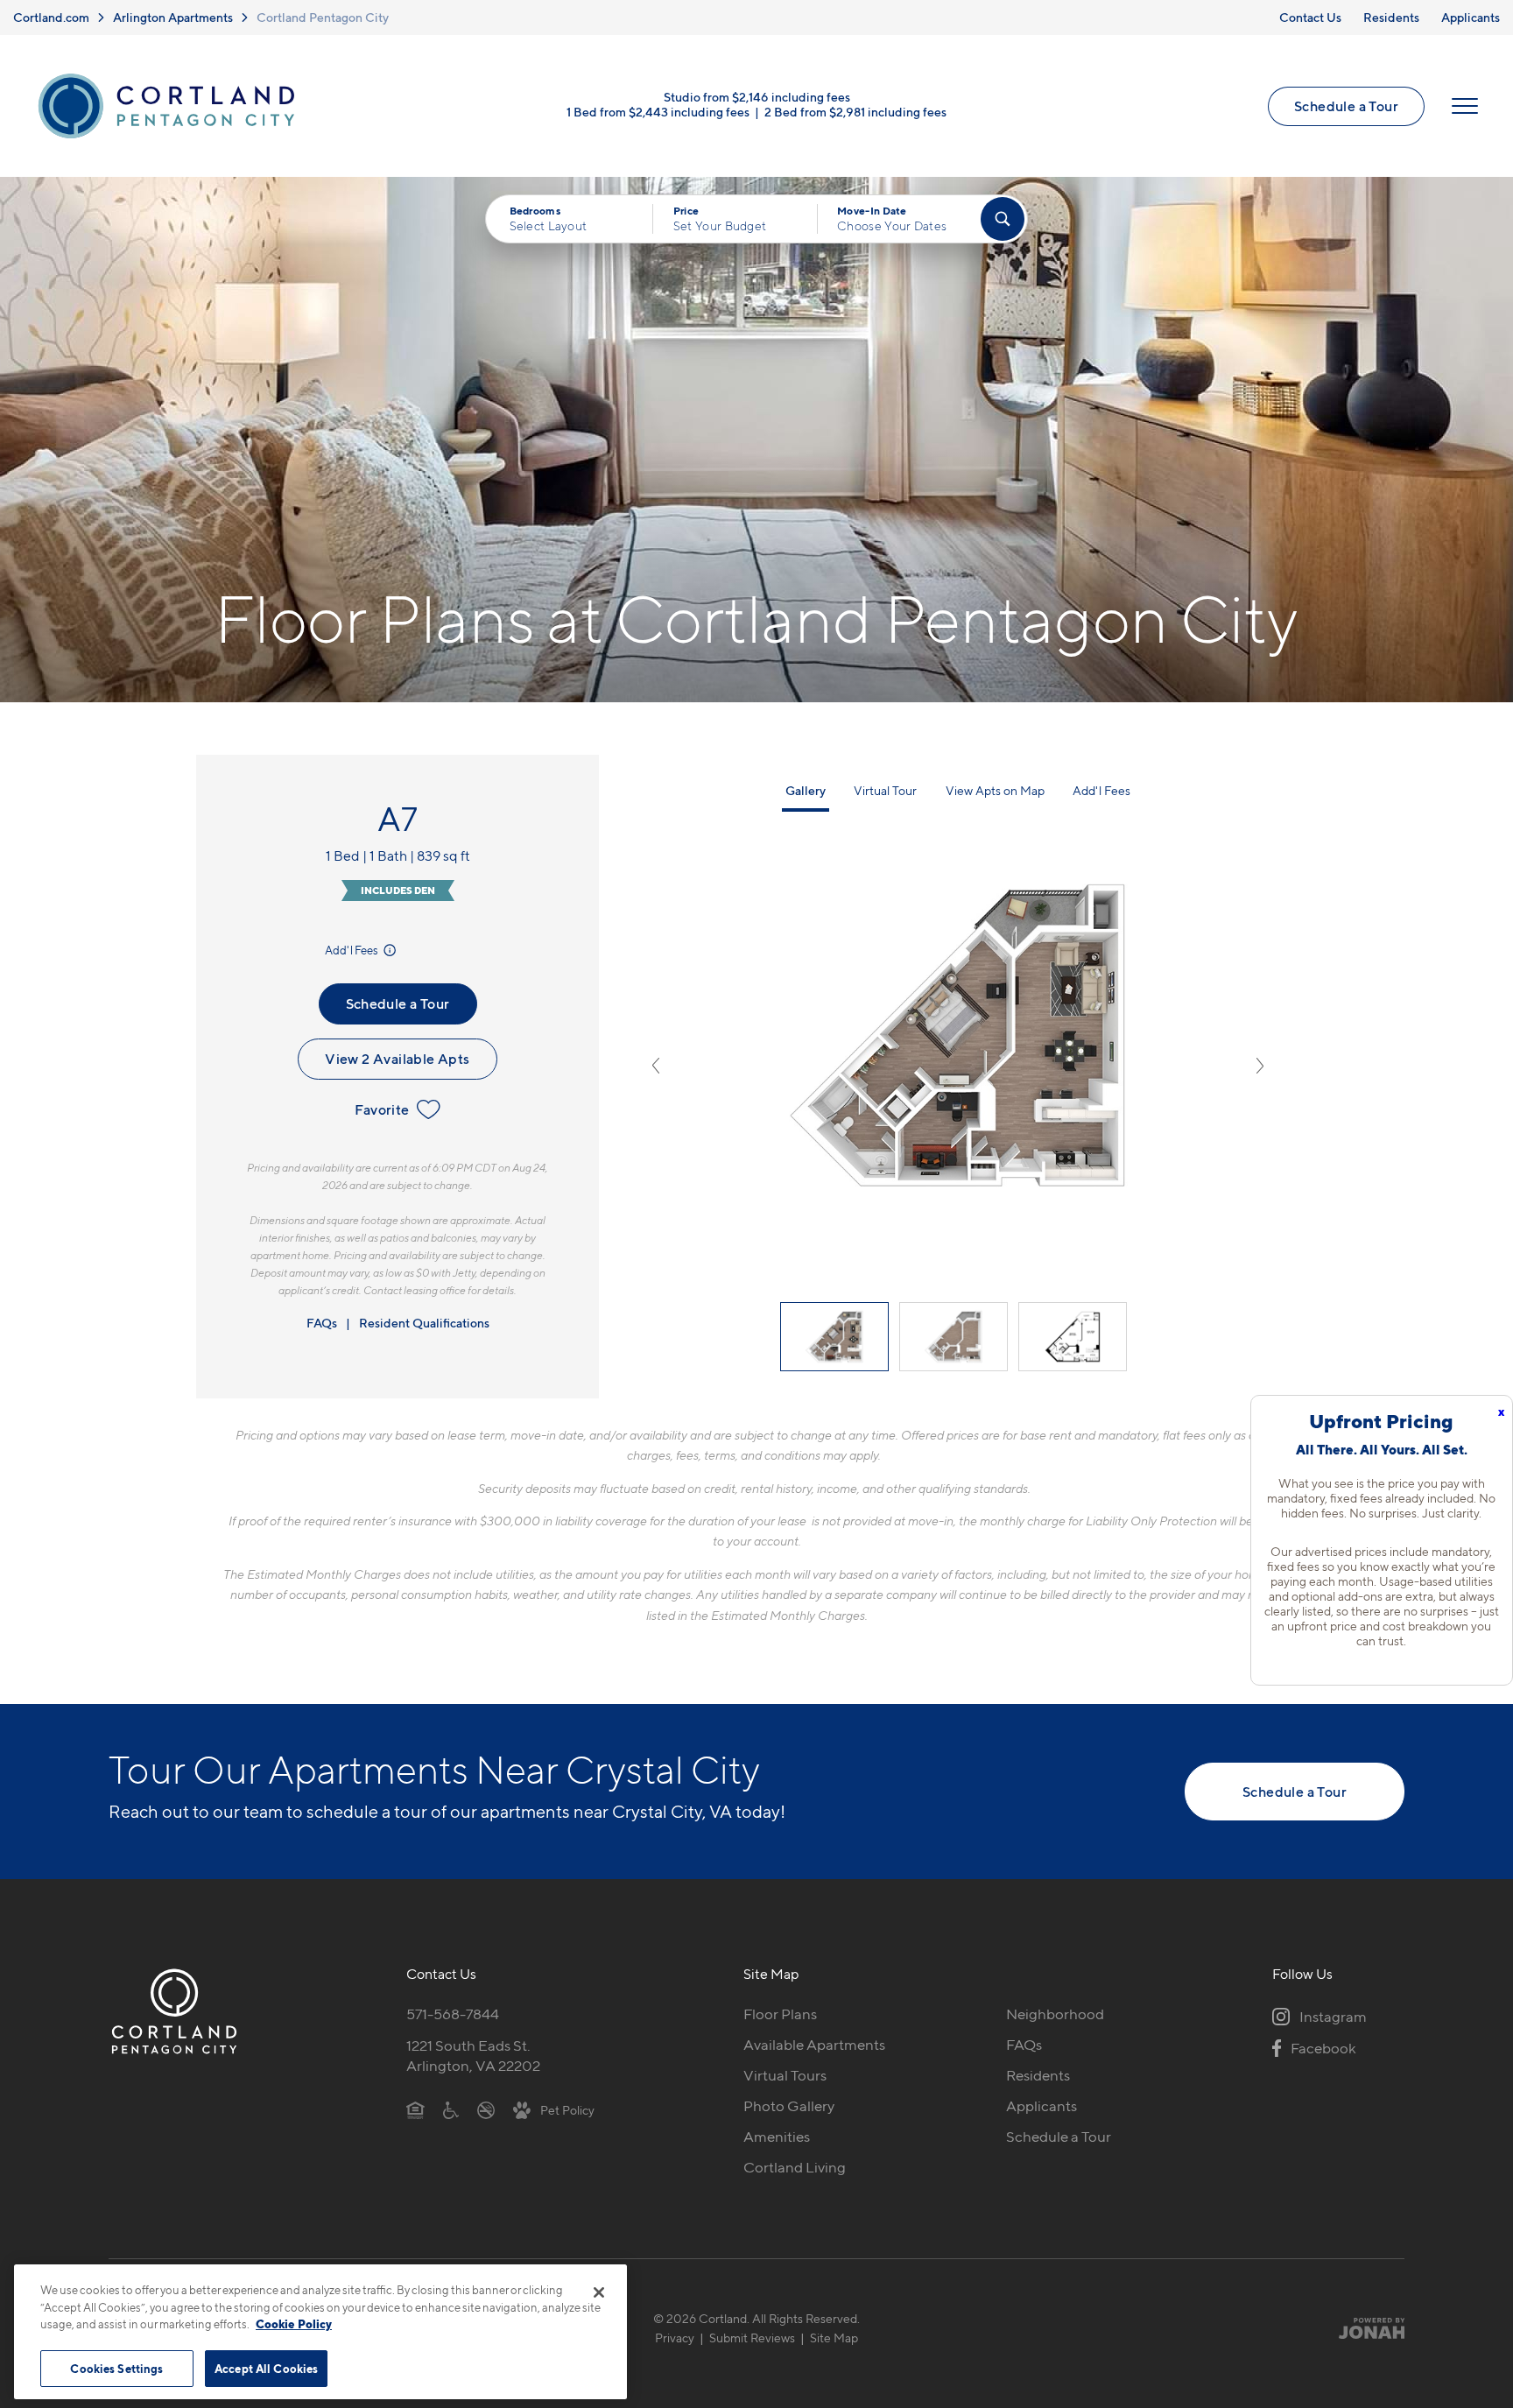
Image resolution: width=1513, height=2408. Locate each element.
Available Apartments (814, 2045)
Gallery (806, 790)
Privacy (675, 2338)
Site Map (834, 2338)
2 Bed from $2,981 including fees (855, 112)
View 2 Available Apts (397, 1059)
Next (1260, 1066)
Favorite (382, 1109)
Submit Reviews (752, 2338)
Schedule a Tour (1346, 106)
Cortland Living (795, 2167)
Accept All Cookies (266, 2368)
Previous (656, 1066)
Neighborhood (1055, 2014)
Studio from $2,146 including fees (757, 97)
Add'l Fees (352, 950)
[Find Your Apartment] (1003, 219)
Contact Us (1310, 17)
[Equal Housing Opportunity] (415, 2109)
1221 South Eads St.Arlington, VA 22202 (473, 2056)
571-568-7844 (453, 2014)
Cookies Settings (116, 2368)
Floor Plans (780, 2014)
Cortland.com (51, 17)
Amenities (777, 2137)
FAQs (322, 1323)
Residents (1391, 17)
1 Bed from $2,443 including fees (658, 112)
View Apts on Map (995, 790)
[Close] (599, 2292)
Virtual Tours (785, 2075)
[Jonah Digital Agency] (1364, 2327)
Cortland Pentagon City (323, 17)
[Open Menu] (1465, 106)
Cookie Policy (294, 2324)
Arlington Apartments (173, 17)
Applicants (1471, 17)
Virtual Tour (885, 790)
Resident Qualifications (424, 1323)
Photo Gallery (789, 2106)
